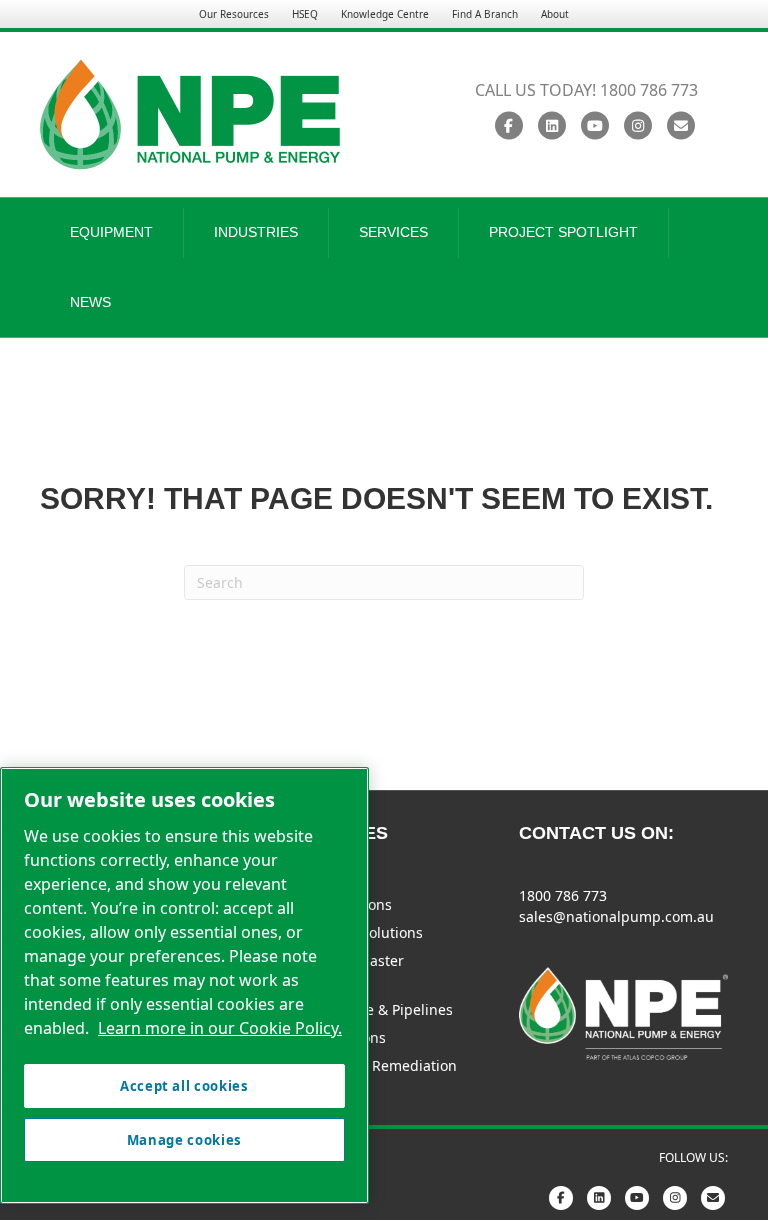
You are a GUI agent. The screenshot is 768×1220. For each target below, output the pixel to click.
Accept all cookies (184, 1086)
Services (393, 232)
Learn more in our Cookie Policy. (220, 1028)
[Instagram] (637, 126)
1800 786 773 (563, 895)
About (555, 14)
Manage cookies (184, 1140)
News (90, 302)
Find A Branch (485, 14)
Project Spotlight (563, 232)
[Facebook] (508, 126)
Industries (256, 232)
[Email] (680, 126)
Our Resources (234, 14)
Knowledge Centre (385, 14)
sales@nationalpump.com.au (616, 916)
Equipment (111, 232)
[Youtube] (594, 126)
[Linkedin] (551, 126)
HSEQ (305, 14)
